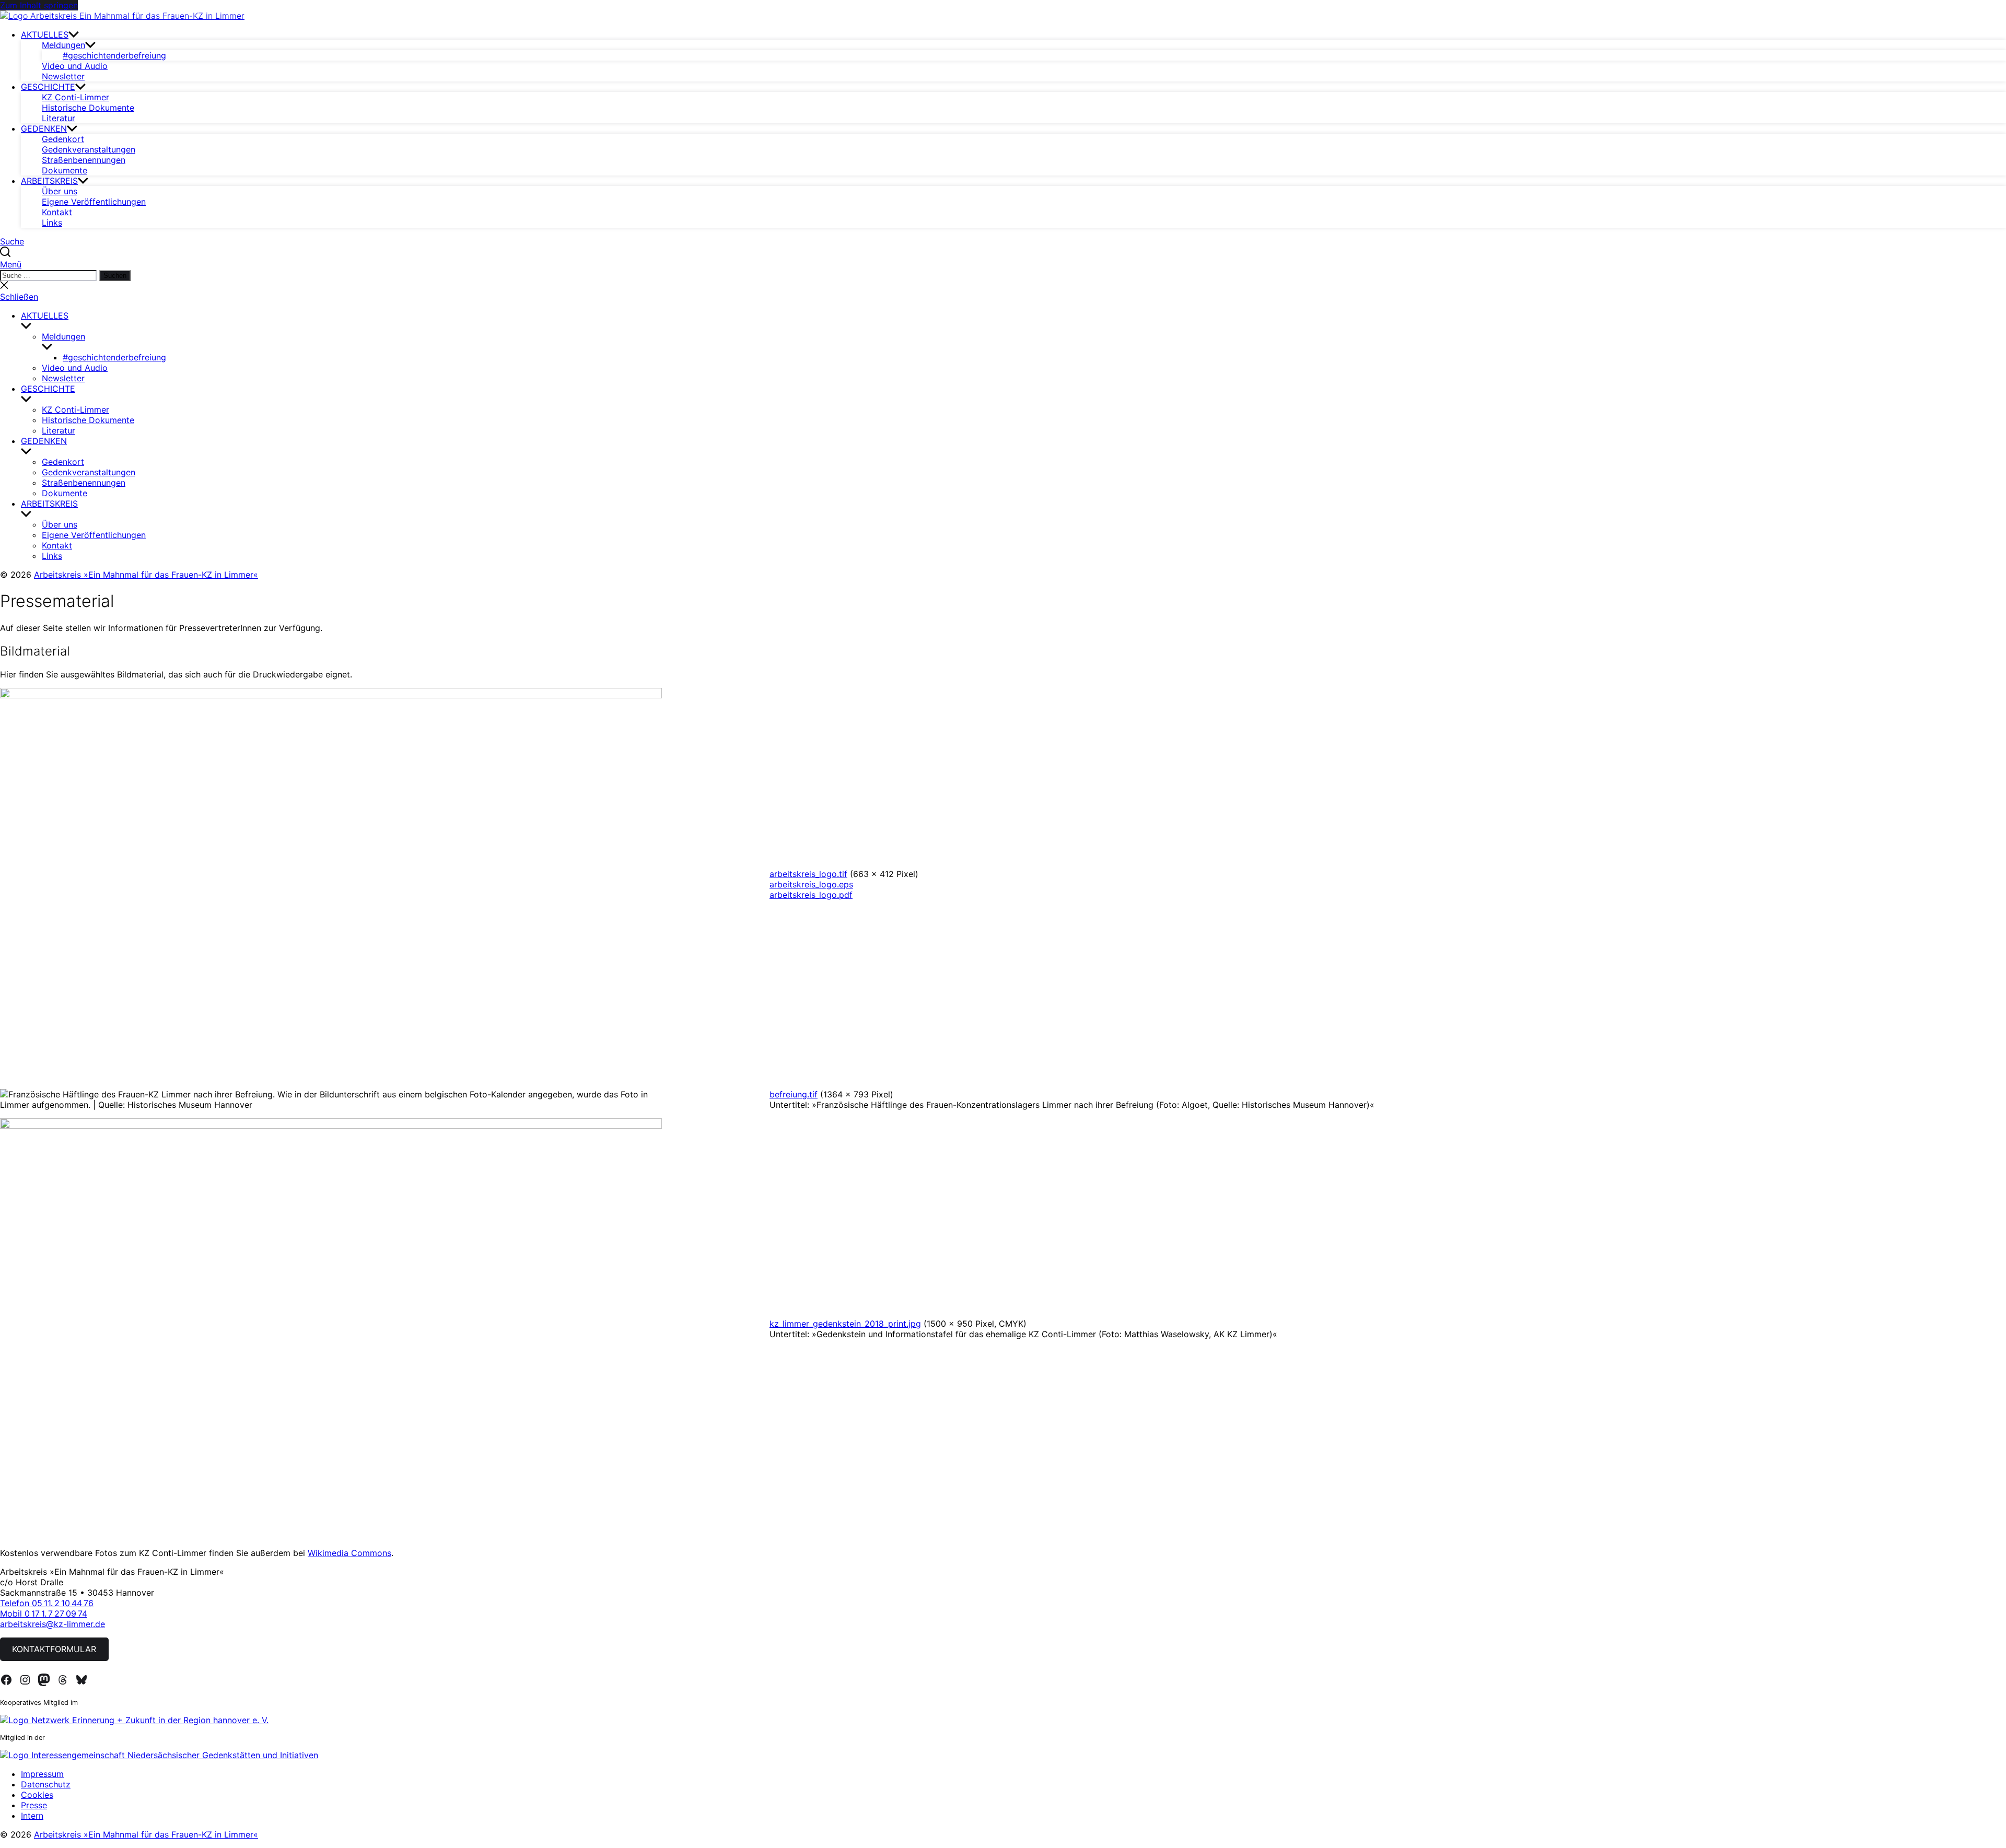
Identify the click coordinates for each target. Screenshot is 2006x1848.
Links (52, 223)
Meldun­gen (63, 45)
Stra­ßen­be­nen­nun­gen (84, 160)
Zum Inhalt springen (39, 5)
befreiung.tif (794, 1094)
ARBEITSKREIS (49, 181)
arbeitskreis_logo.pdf (811, 895)
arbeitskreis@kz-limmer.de (53, 1624)
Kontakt (57, 212)
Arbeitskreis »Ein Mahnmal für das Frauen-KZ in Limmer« (146, 575)
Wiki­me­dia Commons (349, 1553)
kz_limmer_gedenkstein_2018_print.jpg (845, 1324)
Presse (34, 1805)
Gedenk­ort (63, 139)
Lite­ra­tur (59, 118)
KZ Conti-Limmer (75, 97)
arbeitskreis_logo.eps (811, 884)
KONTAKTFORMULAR (54, 1649)
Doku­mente (65, 170)
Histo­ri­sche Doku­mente (88, 108)
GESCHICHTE (48, 87)
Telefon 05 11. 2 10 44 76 (47, 1603)
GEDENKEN (44, 128)
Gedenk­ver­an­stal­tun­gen (89, 149)
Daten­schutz (46, 1784)
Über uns (60, 191)
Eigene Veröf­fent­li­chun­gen (94, 202)
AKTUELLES (45, 34)
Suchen (115, 276)
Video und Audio (75, 66)
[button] (1003, 264)
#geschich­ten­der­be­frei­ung (114, 55)
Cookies (37, 1795)
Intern (32, 1816)
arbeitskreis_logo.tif (808, 874)
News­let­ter (63, 76)
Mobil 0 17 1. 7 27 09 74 (44, 1613)
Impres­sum (42, 1774)
